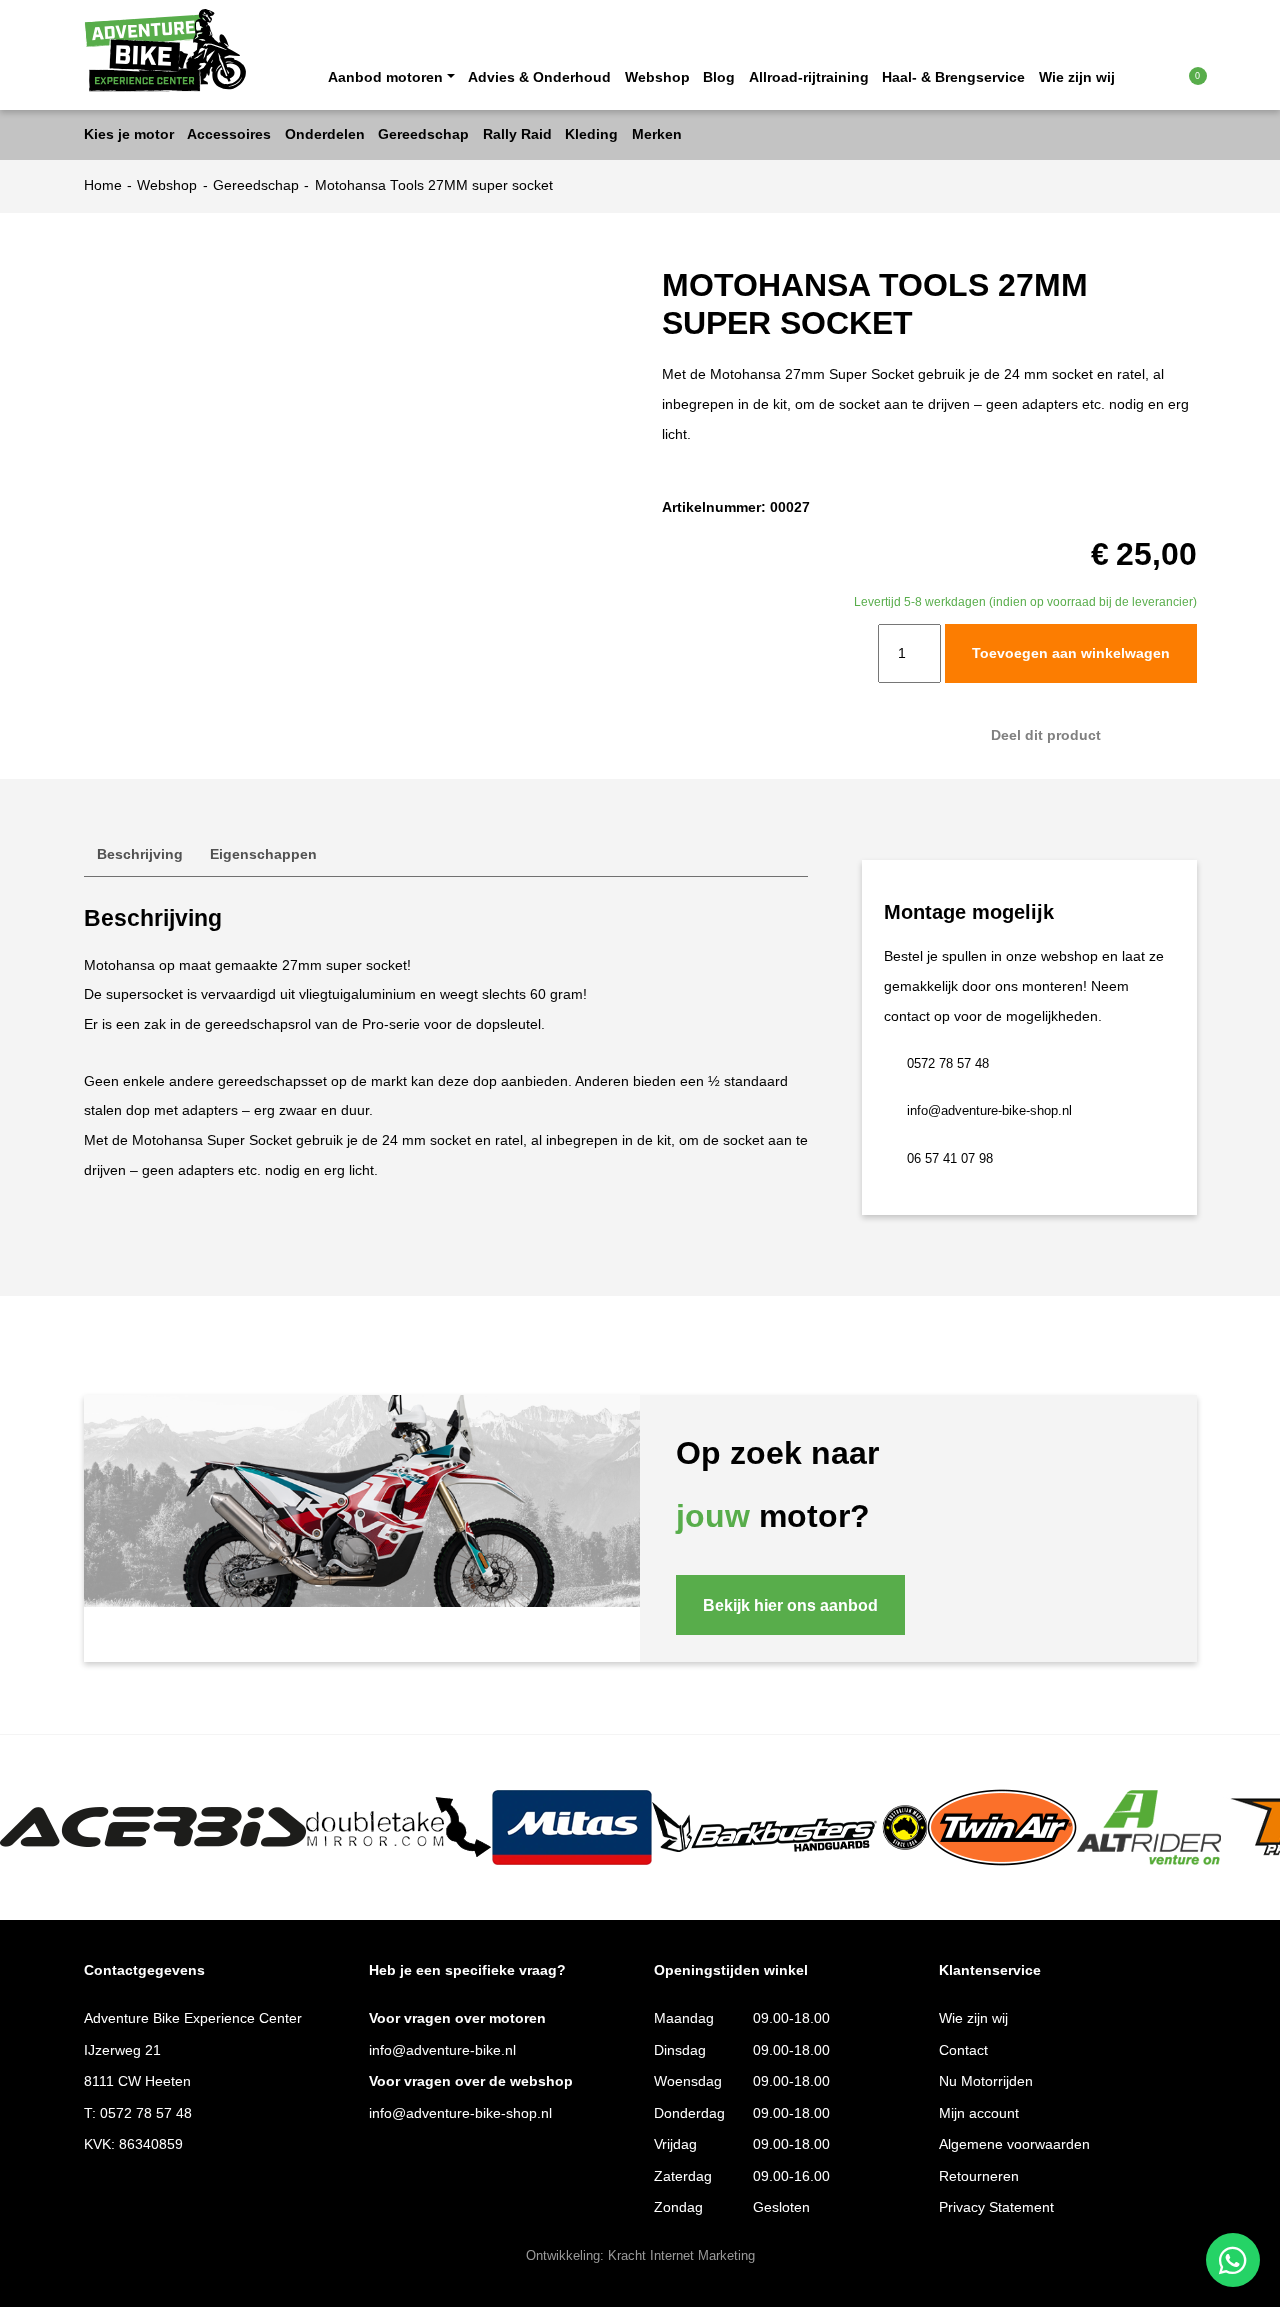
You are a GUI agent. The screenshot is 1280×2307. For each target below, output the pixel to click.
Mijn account (979, 2113)
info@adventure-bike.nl (442, 2050)
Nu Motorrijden (986, 2081)
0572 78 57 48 (948, 1064)
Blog (719, 77)
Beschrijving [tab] (140, 854)
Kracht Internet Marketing (681, 2256)
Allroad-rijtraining (809, 77)
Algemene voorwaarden (1014, 2144)
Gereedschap (256, 185)
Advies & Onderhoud (539, 77)
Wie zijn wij (1077, 77)
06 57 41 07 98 (950, 1159)
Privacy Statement (996, 2207)
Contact (963, 2050)
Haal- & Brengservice (953, 77)
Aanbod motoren (385, 77)
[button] (1158, 76)
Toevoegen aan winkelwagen (1071, 653)
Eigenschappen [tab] (263, 854)
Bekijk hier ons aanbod (790, 1605)
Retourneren (979, 2176)
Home (103, 185)
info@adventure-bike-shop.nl (989, 1111)
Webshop (657, 77)
